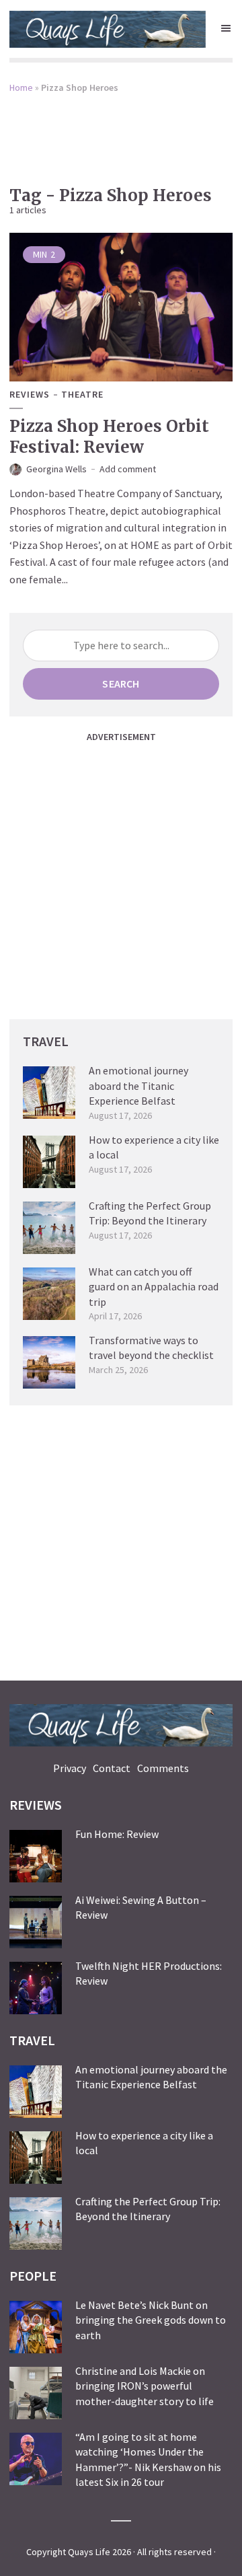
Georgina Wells (56, 469)
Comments (163, 1768)
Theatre (82, 395)
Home (21, 87)
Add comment (128, 469)
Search (121, 684)
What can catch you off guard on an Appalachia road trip (154, 1287)
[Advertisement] (121, 131)
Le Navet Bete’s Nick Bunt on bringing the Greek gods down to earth (151, 2320)
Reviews (30, 395)
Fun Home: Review (117, 1834)
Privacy (70, 1768)
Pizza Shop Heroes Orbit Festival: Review (109, 437)
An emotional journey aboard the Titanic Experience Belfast (138, 1085)
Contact (112, 1768)
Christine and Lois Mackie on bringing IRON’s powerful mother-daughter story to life (145, 2386)
